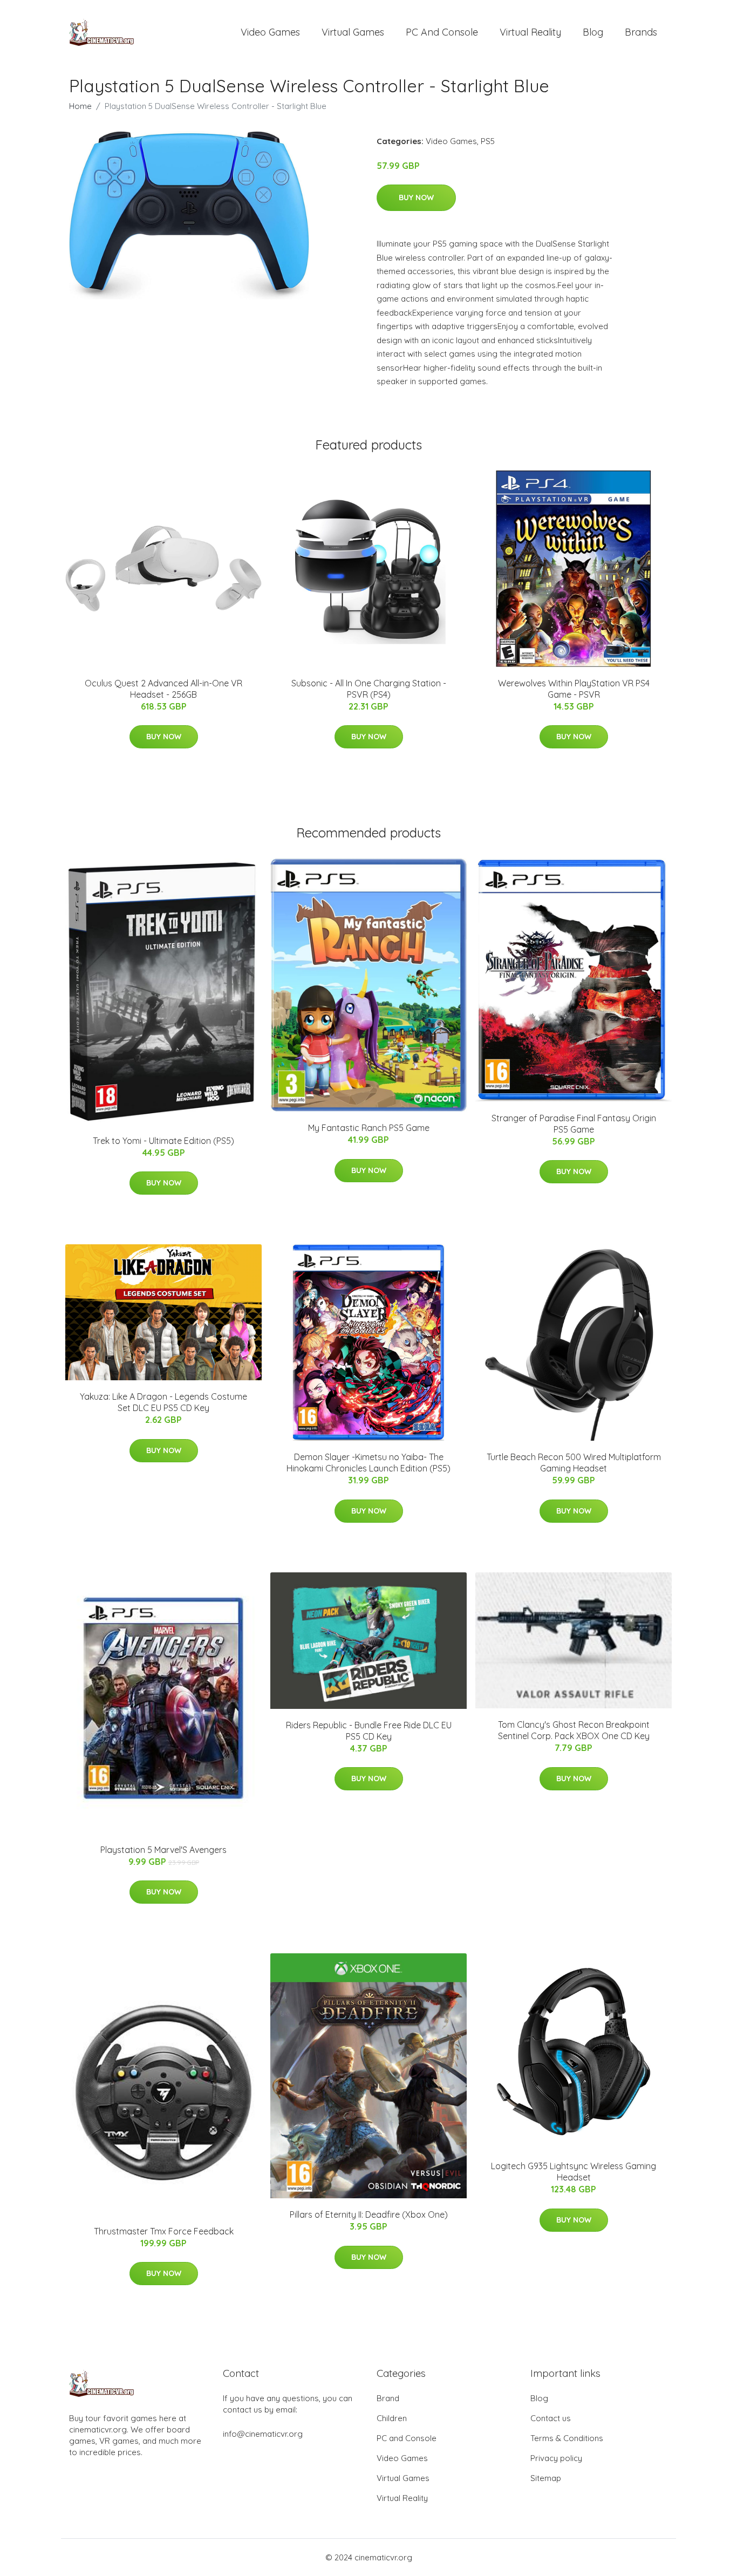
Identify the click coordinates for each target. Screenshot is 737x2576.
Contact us (551, 2418)
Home (80, 106)
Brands (641, 32)
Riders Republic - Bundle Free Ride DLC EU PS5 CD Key (369, 1731)
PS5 (488, 141)
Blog (593, 32)
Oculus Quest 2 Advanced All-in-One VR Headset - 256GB (163, 689)
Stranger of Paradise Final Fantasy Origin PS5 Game (574, 1124)
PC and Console (442, 32)
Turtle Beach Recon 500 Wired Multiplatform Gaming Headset (574, 1463)
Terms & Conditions (567, 2438)
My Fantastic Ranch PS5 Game (369, 1128)
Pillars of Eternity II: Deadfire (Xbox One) (369, 2214)
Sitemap (546, 2478)
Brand (388, 2398)
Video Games (270, 32)
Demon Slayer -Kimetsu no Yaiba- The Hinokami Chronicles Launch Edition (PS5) (368, 1463)
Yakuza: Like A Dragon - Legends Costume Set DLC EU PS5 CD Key (163, 1402)
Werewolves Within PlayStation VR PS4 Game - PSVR (574, 689)
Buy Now (416, 197)
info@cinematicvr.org (263, 2434)
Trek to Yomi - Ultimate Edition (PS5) (163, 1141)
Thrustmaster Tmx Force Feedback (164, 2231)
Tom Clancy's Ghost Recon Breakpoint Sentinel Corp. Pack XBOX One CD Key (574, 1730)
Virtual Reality (530, 32)
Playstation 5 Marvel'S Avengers (163, 1850)
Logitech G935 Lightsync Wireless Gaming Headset (574, 2172)
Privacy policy (556, 2458)
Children (392, 2418)
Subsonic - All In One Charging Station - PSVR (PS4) (369, 689)
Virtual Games (353, 32)
